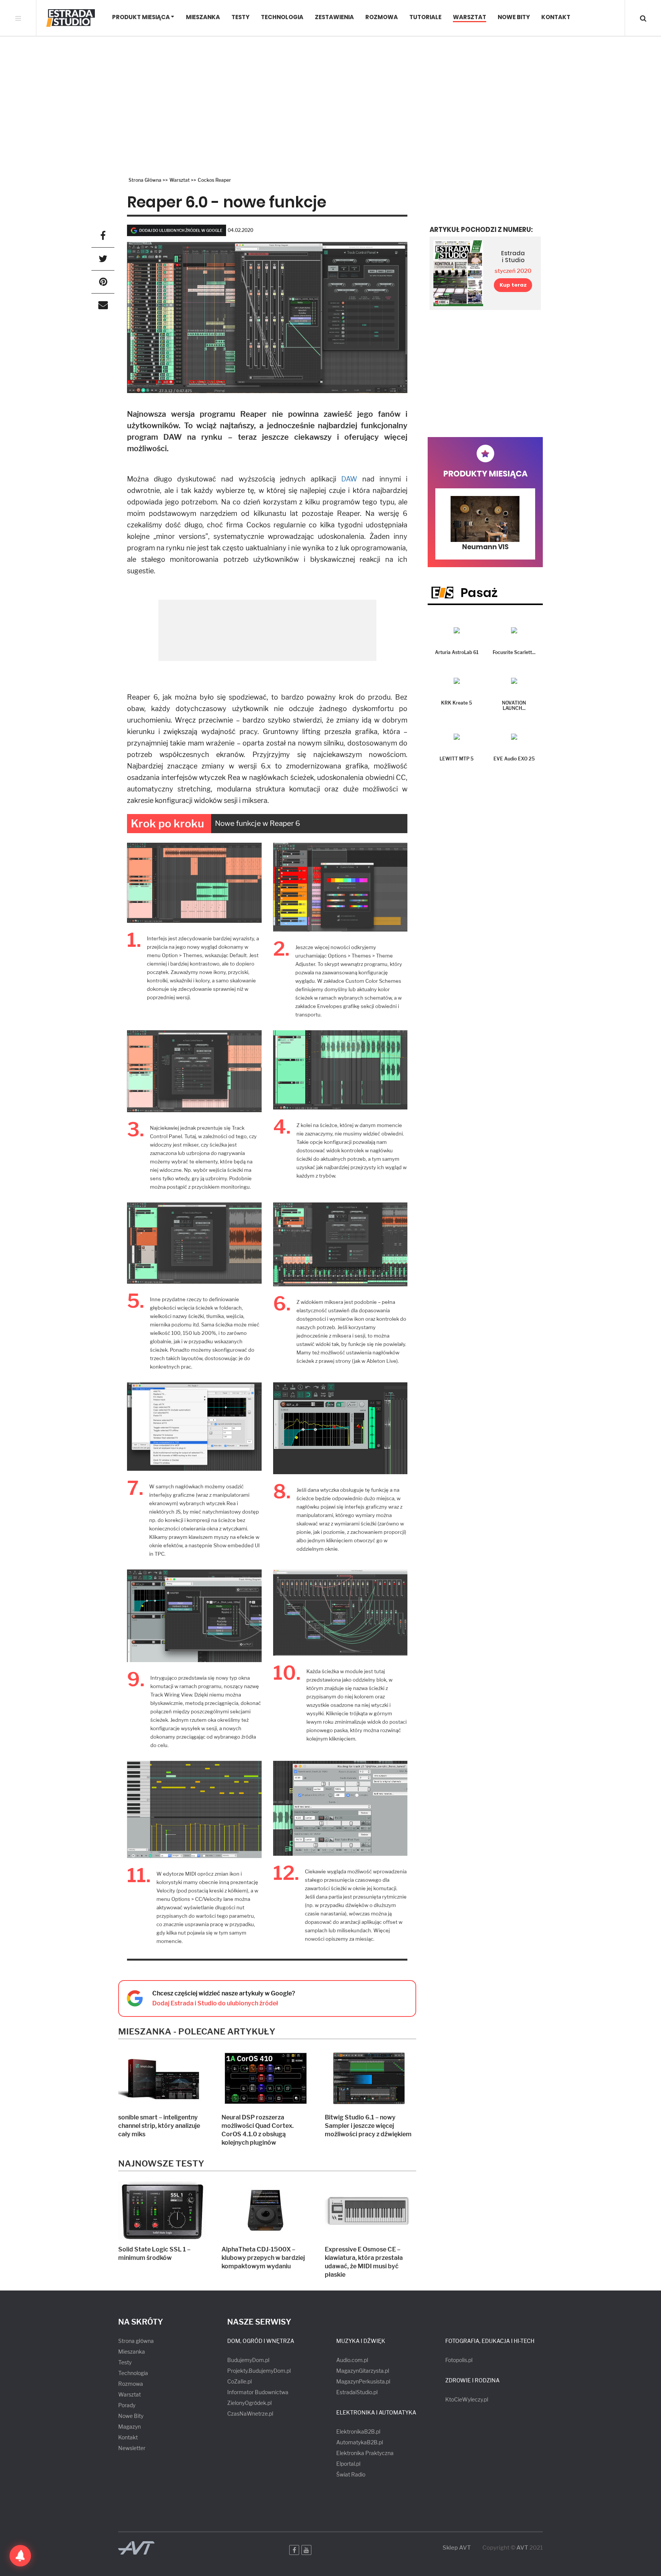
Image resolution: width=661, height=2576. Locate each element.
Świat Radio (351, 2474)
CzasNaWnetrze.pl (250, 2414)
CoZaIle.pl (239, 2381)
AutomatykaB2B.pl (360, 2442)
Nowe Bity (514, 17)
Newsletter (132, 2448)
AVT (522, 2548)
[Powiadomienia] (20, 2556)
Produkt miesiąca (141, 17)
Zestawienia (334, 17)
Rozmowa (382, 17)
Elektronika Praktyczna (365, 2453)
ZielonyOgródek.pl (249, 2403)
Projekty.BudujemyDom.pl (259, 2371)
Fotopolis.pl (459, 2360)
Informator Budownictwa (258, 2392)
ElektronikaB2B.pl (358, 2432)
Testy (240, 17)
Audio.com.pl (352, 2360)
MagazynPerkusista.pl (363, 2381)
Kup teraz (513, 285)
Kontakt (556, 17)
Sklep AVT (457, 2548)
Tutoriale (425, 17)
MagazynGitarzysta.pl (363, 2371)
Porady (127, 2405)
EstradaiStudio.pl (357, 2392)
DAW (349, 479)
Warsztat (470, 17)
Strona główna (136, 2341)
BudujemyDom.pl (248, 2360)
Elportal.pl (348, 2464)
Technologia (282, 17)
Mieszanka (203, 17)
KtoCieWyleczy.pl (467, 2399)
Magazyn (129, 2427)
